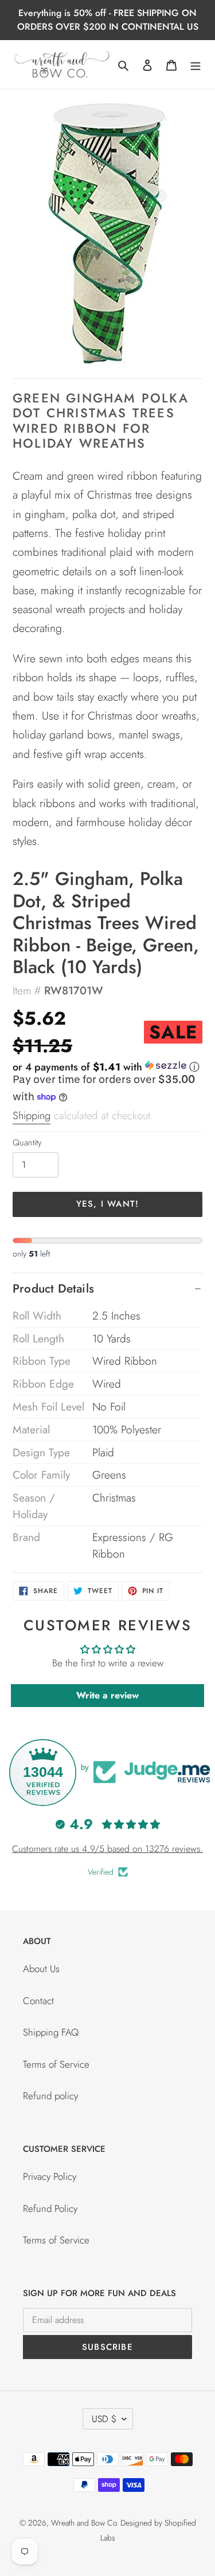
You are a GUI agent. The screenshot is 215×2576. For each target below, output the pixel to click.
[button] (106, 1067)
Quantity (27, 1143)
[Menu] (196, 65)
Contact (38, 2001)
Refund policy (50, 2096)
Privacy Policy (50, 2176)
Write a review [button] (107, 1695)
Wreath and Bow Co (84, 2523)
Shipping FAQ (51, 2032)
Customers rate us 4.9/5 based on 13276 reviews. (107, 1849)
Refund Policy (50, 2208)
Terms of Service (56, 2064)
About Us (41, 1969)
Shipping (32, 1115)
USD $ (104, 2419)
